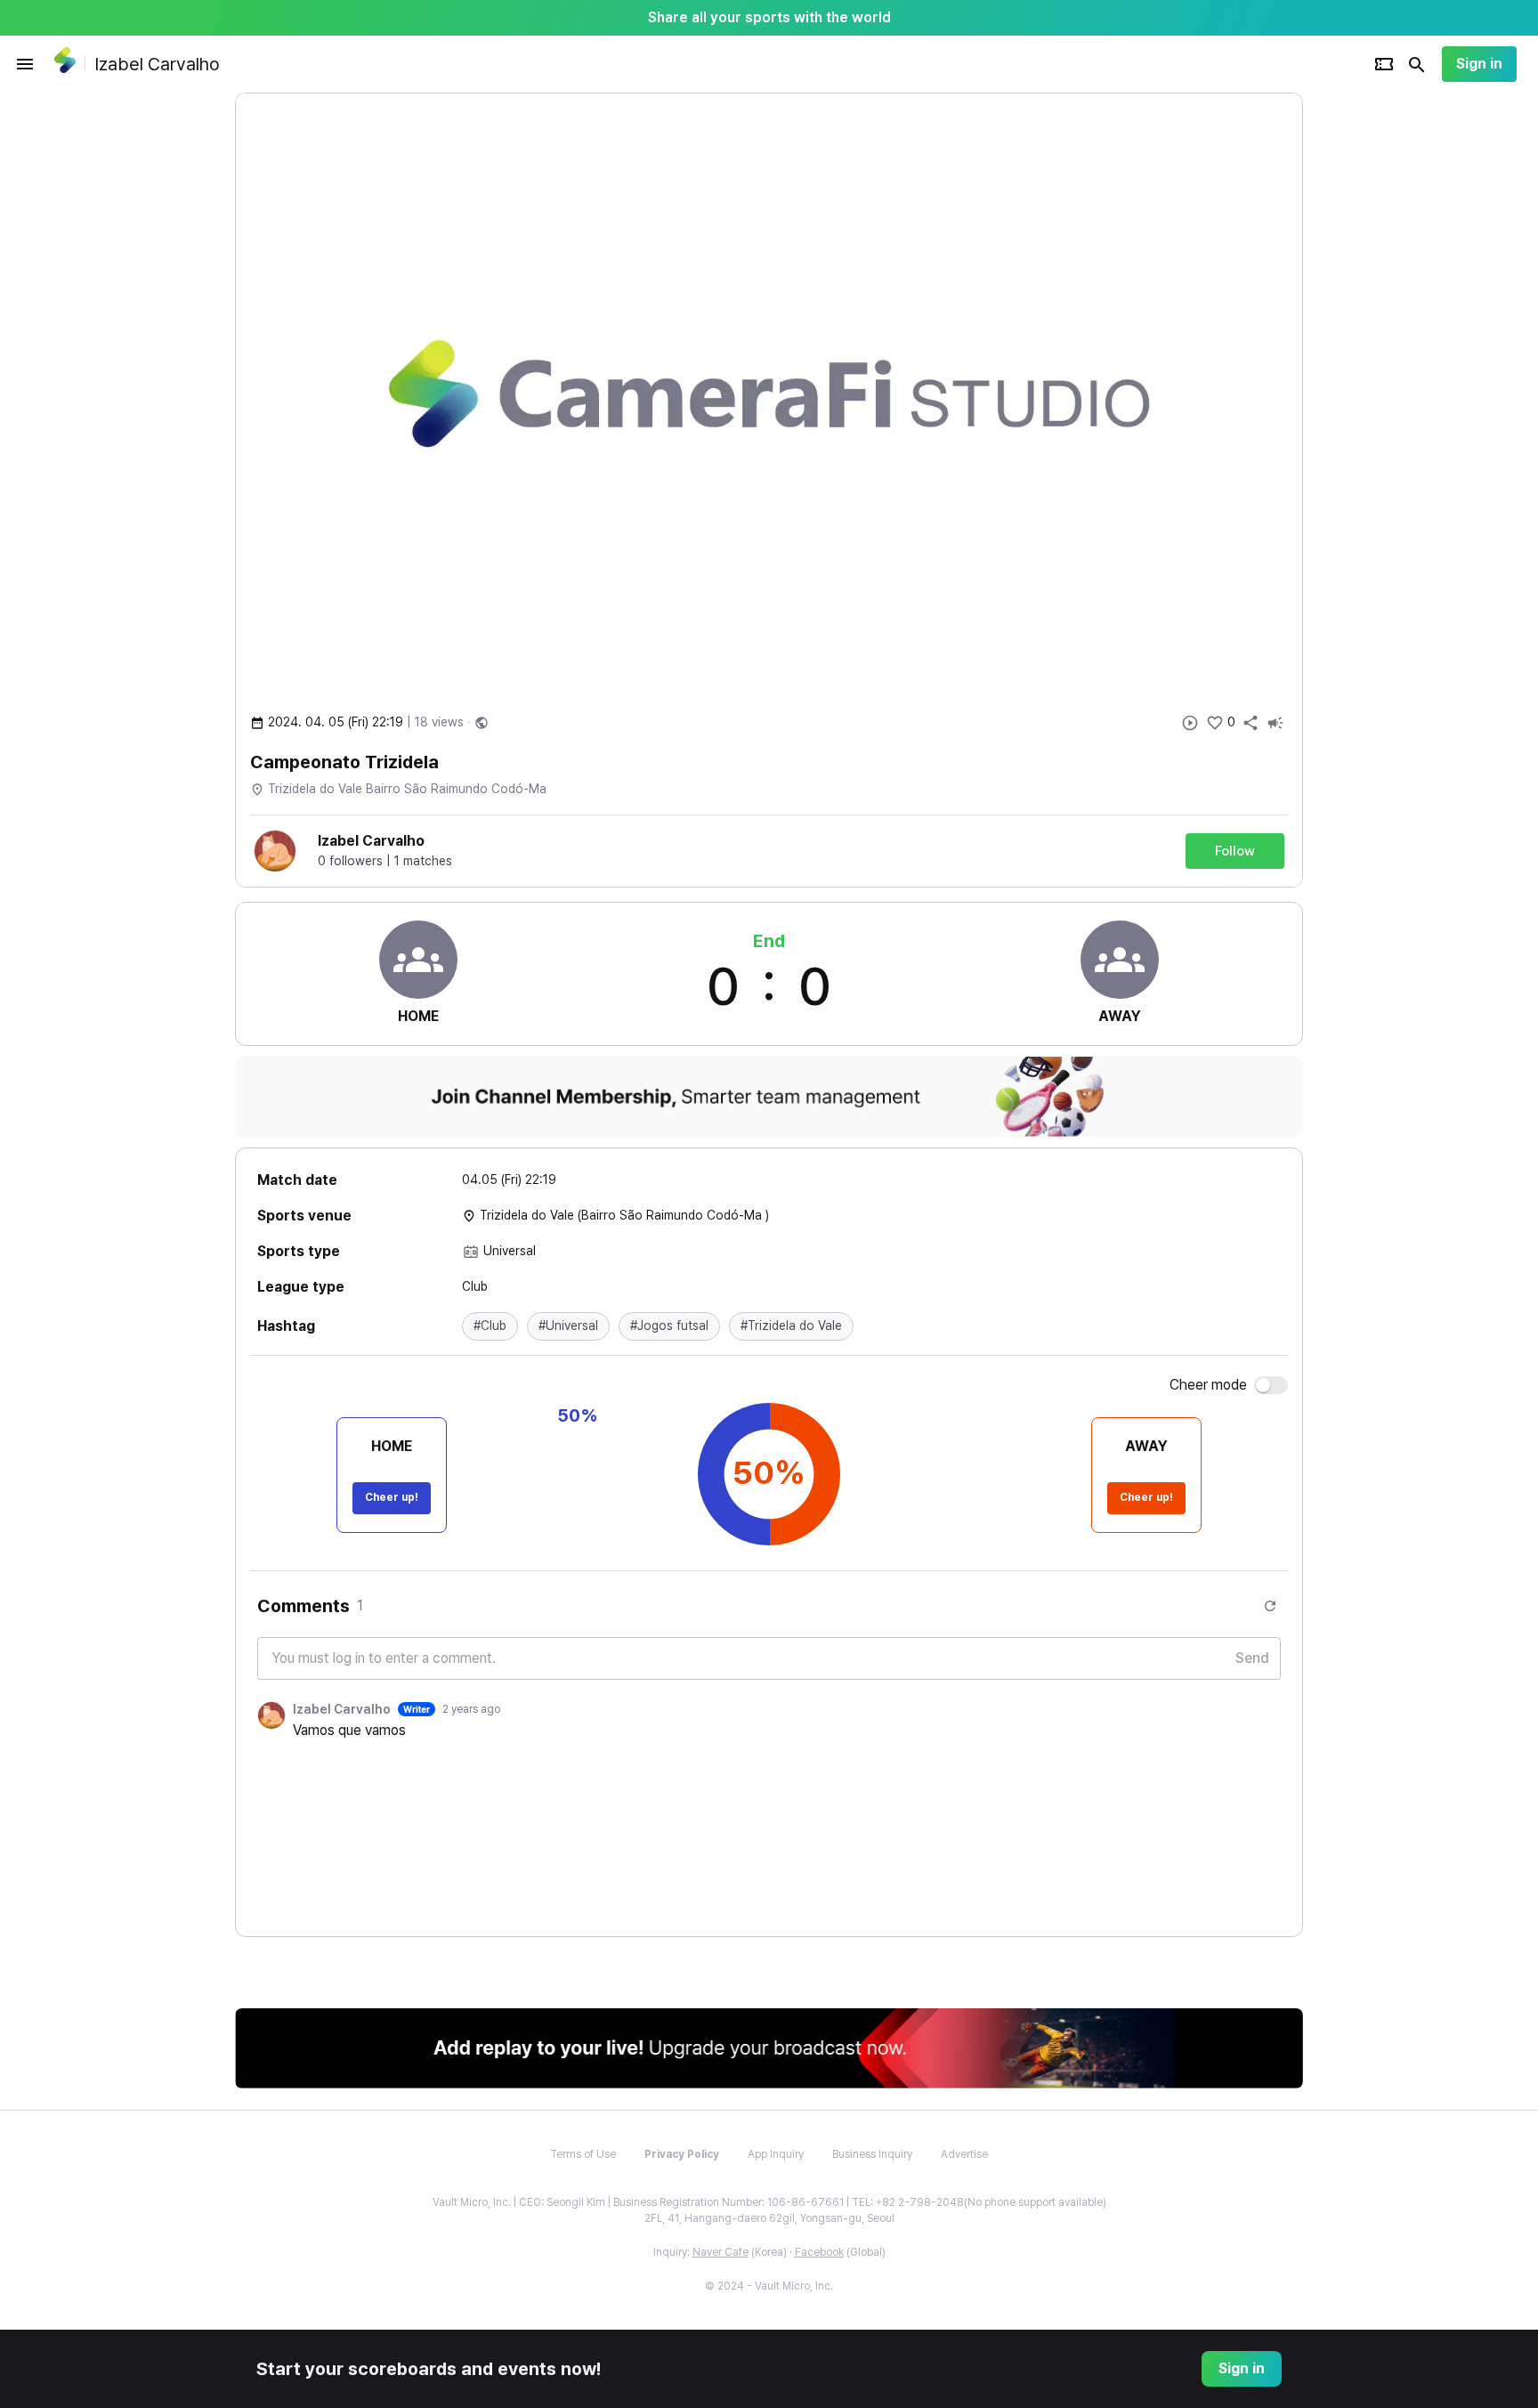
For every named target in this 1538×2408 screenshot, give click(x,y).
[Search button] (1417, 64)
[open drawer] (25, 64)
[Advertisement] (1419, 360)
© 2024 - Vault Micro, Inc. (769, 2286)
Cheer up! (392, 1497)
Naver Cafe (720, 2252)
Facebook (819, 2252)
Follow (1235, 851)
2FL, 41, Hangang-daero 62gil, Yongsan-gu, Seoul (769, 2218)
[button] (490, 1326)
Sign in (1479, 64)
